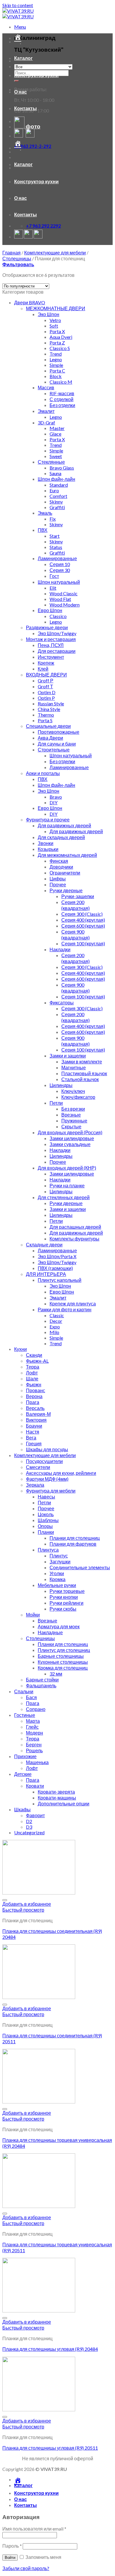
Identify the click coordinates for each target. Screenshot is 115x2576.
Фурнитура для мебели (51, 1491)
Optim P (46, 698)
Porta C (57, 371)
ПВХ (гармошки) (55, 1268)
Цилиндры (61, 1085)
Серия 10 (60, 564)
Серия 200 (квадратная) (75, 905)
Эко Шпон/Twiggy (57, 633)
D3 (29, 1827)
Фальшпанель (41, 1685)
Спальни (24, 1691)
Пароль (12, 2546)
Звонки (46, 843)
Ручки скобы (63, 1609)
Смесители (38, 1467)
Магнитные (74, 1067)
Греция (34, 1443)
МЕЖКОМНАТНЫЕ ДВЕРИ (56, 308)
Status (56, 547)
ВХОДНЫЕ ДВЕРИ (46, 675)
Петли (56, 1103)
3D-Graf (46, 422)
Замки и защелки (68, 1056)
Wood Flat (60, 599)
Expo (55, 1327)
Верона (34, 1396)
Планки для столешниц (75, 1538)
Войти (10, 2558)
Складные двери (44, 1244)
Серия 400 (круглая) (83, 920)
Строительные (54, 750)
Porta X (57, 331)
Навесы (46, 1497)
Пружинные (74, 1121)
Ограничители (65, 873)
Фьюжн (34, 1384)
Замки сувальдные (70, 1144)
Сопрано (36, 1709)
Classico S (60, 348)
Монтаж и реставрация (51, 639)
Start (55, 536)
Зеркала (35, 1485)
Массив (46, 387)
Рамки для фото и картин (65, 1309)
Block (56, 376)
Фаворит (35, 1815)
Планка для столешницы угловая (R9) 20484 (50, 2349)
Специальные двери (48, 726)
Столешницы (17, 258)
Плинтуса (48, 1550)
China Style (49, 709)
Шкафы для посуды (47, 1449)
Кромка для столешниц (63, 1668)
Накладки (60, 949)
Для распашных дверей (75, 1227)
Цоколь (46, 1514)
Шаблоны (48, 1520)
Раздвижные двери (47, 627)
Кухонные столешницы (63, 1662)
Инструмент (51, 657)
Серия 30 (60, 570)
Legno (56, 359)
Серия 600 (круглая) (83, 926)
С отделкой (61, 399)
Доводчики (61, 867)
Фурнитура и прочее (48, 819)
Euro (54, 490)
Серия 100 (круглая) (83, 943)
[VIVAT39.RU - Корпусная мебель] (18, 14)
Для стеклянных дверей (64, 1197)
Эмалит (46, 411)
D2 (29, 1821)
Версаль (35, 1408)
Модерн (34, 1733)
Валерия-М (38, 1414)
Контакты (26, 108)
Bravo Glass (62, 468)
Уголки (57, 1573)
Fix (53, 519)
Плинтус (59, 1556)
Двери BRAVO (30, 302)
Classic (57, 1315)
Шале (32, 1378)
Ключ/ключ (73, 1091)
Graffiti (57, 507)
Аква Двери (50, 738)
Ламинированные (57, 558)
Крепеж (46, 663)
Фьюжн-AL (37, 1361)
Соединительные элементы (80, 1567)
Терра (33, 1367)
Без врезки (73, 1109)
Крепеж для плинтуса (73, 1303)
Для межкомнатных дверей (67, 855)
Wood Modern (65, 605)
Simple (56, 365)
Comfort (58, 496)
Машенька (37, 1762)
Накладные (50, 1632)
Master (57, 428)
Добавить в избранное (27, 1904)
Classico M (61, 382)
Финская (59, 861)
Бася (31, 1697)
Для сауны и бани (57, 744)
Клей (43, 669)
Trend (56, 354)
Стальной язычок (80, 1079)
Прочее (58, 884)
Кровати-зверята (56, 1792)
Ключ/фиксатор (78, 1097)
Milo (54, 1332)
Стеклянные (51, 462)
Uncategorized (29, 1832)
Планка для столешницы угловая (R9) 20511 (50, 2448)
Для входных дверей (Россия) (70, 1132)
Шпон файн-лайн (56, 479)
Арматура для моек (59, 1626)
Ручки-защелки (78, 896)
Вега (31, 1437)
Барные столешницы (61, 1656)
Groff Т (45, 686)
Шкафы (22, 1809)
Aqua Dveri (61, 337)
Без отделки (62, 405)
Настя (33, 1432)
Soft (54, 326)
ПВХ (43, 530)
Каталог (23, 58)
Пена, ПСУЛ (51, 645)
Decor (56, 1321)
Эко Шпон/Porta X (57, 1256)
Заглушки (60, 1561)
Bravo (56, 797)
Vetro (55, 320)
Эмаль (45, 513)
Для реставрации (57, 651)
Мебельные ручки (57, 1585)
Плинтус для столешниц (64, 1650)
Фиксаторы (62, 1002)
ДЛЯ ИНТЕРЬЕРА (46, 1274)
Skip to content (18, 5)
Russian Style (51, 703)
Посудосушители (44, 1461)
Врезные (71, 1115)
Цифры (58, 878)
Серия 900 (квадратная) (75, 935)
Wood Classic (64, 593)
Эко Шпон (49, 314)
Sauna (55, 473)
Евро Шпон (50, 610)
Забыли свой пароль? (26, 2568)
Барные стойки (42, 1680)
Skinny (56, 502)
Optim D (47, 692)
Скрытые (71, 1126)
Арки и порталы (43, 773)
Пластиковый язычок (84, 1073)
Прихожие (25, 1756)
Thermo (46, 715)
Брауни (34, 1426)
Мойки (33, 1615)
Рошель (34, 1750)
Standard (59, 485)
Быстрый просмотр (23, 1910)
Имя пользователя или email (34, 2529)
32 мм (56, 1674)
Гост (54, 576)
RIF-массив (62, 393)
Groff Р (46, 680)
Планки (46, 1532)
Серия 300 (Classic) (82, 914)
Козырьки (48, 849)
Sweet (56, 456)
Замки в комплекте (82, 1061)
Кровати (35, 1786)
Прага (33, 1402)
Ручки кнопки (64, 1597)
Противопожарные (59, 732)
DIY (54, 802)
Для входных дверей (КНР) (67, 1168)
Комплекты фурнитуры (74, 1239)
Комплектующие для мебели (55, 252)
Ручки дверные (66, 890)
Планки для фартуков (73, 1544)
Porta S (45, 720)
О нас (20, 92)
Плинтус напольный (60, 1280)
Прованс (36, 1390)
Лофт (32, 1373)
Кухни (20, 1349)
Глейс (32, 1727)
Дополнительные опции (64, 1803)
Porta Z (57, 343)
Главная (11, 252)
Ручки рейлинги (66, 1603)
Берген (34, 1744)
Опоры (45, 1526)
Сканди (34, 1355)
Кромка (57, 1579)
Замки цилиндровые (72, 1138)
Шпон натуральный (59, 582)
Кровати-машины (57, 1798)
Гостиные (25, 1715)
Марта (33, 1721)
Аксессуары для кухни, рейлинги (61, 1473)
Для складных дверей (61, 837)
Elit (53, 588)
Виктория (36, 1420)
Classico (58, 616)
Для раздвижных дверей (64, 825)
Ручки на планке (67, 1185)
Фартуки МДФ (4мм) (47, 1479)
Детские (23, 1774)
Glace (55, 434)
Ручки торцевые (67, 1591)
